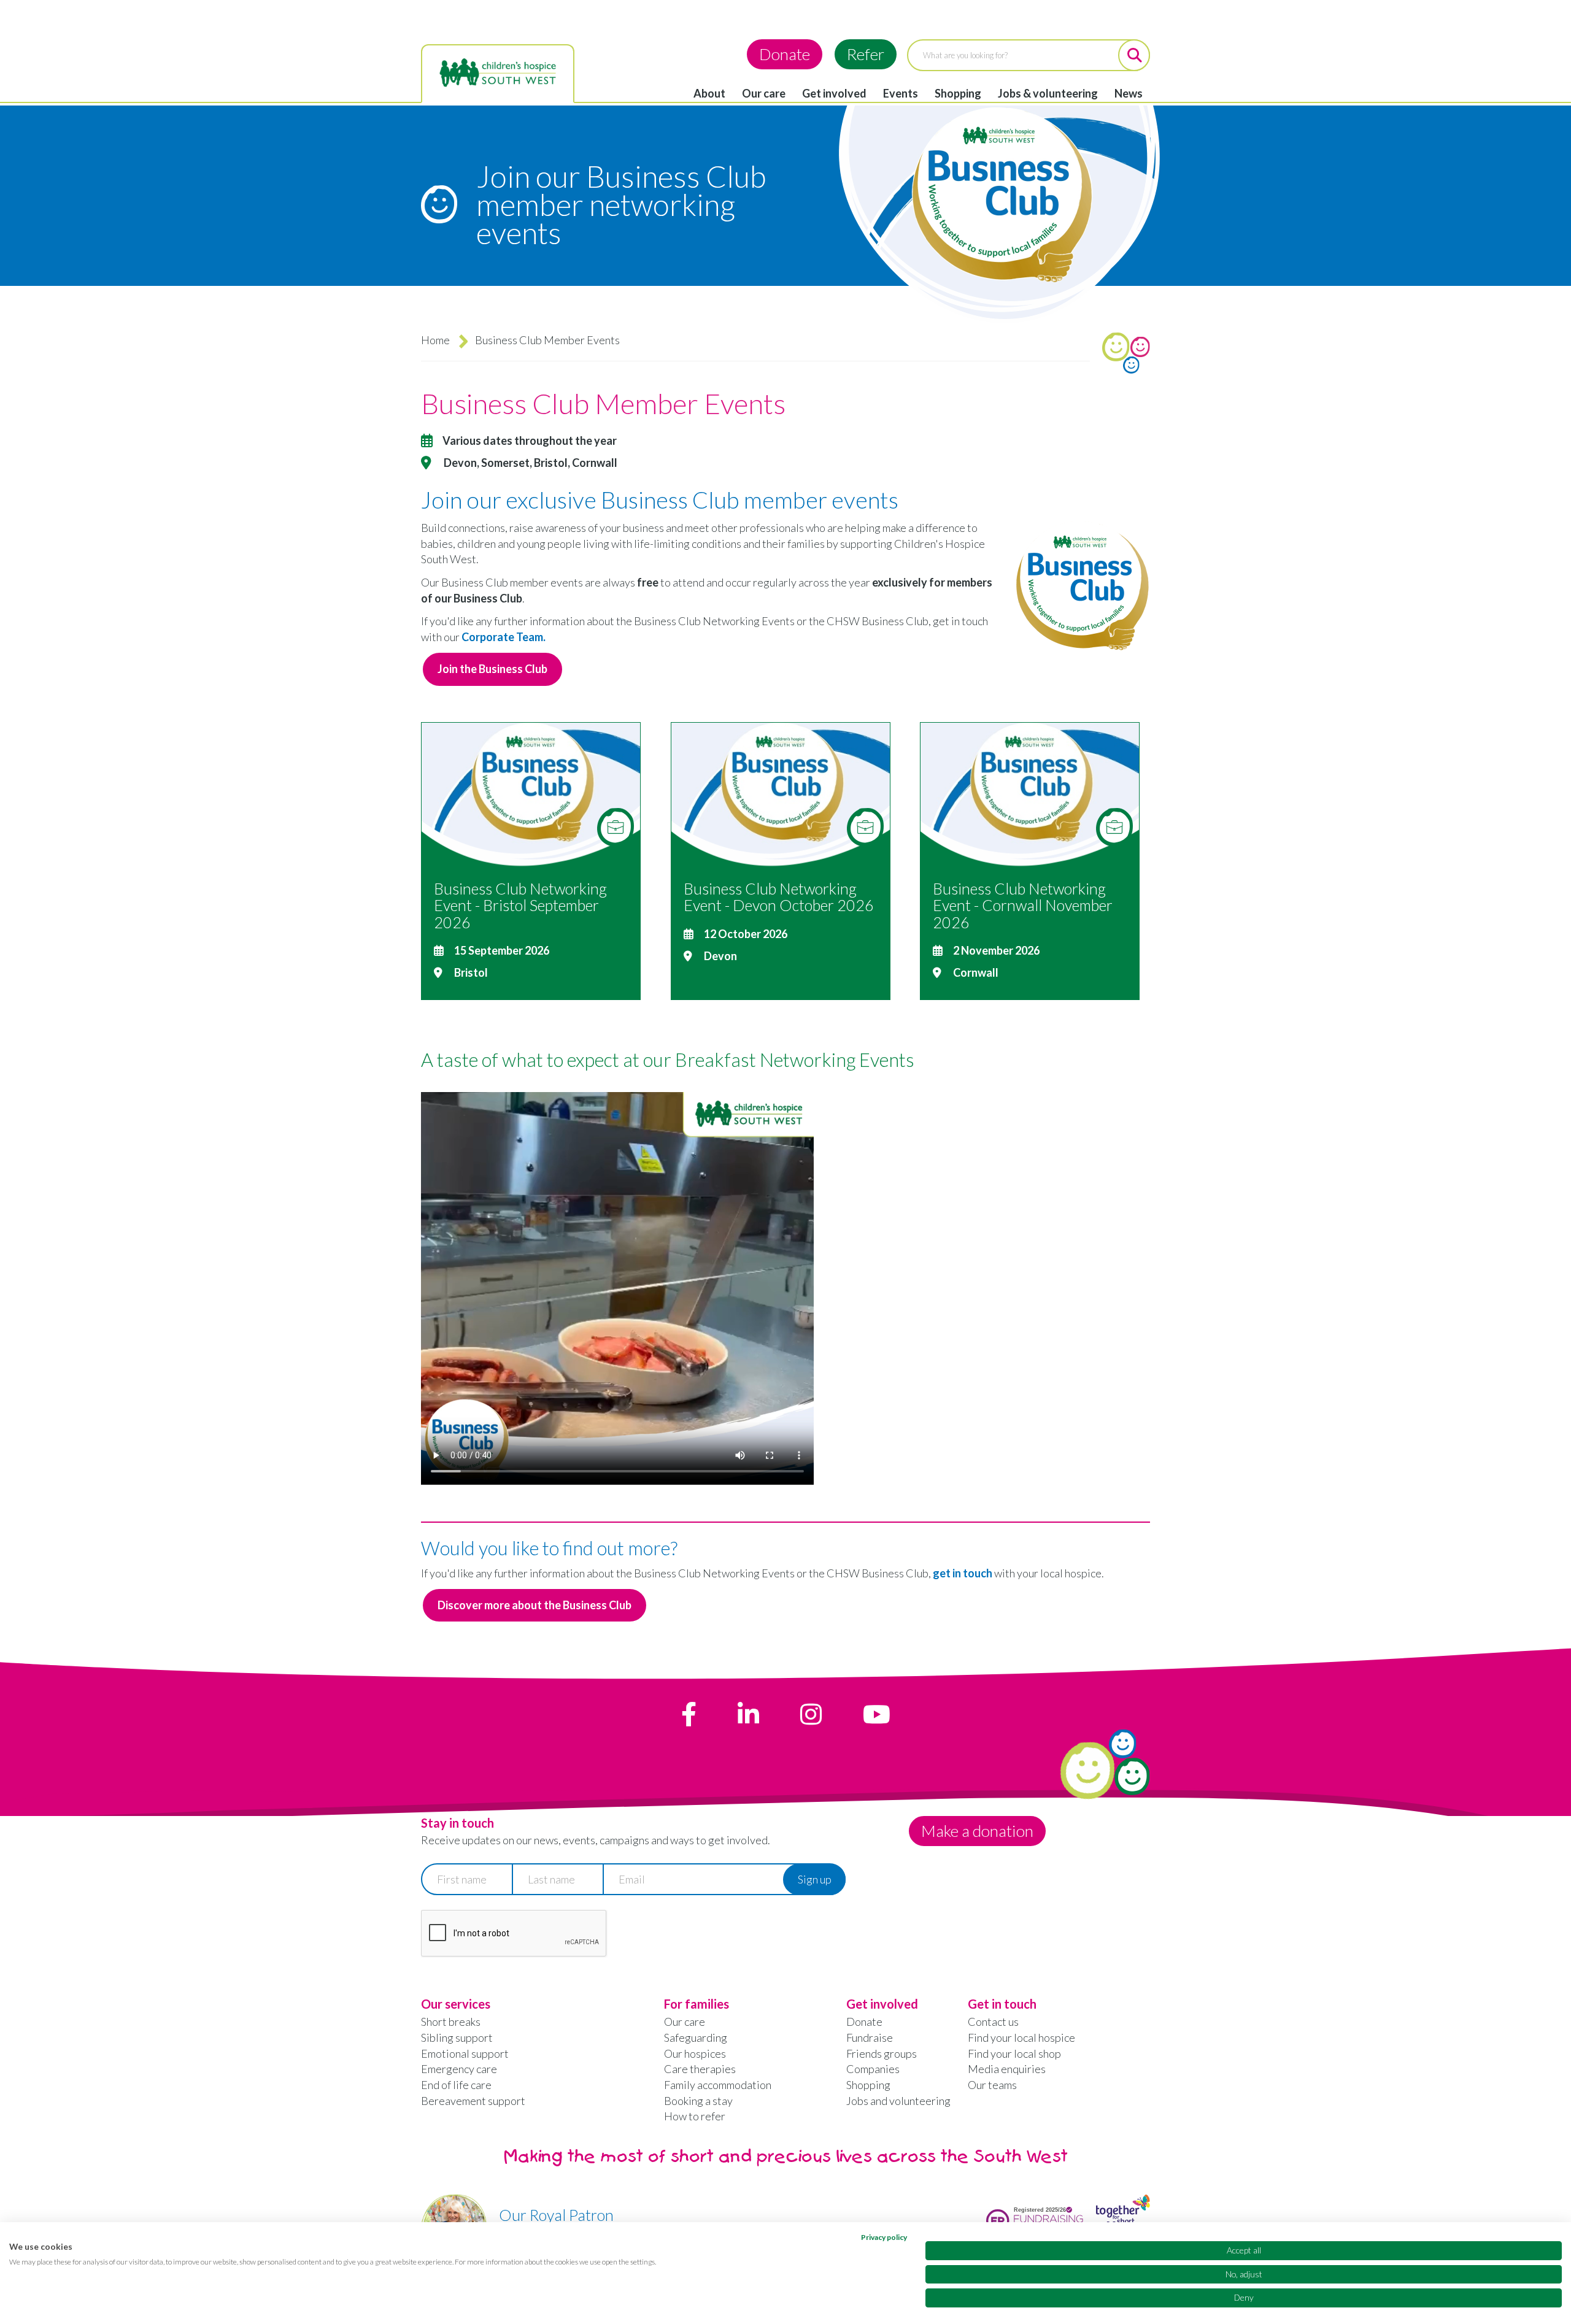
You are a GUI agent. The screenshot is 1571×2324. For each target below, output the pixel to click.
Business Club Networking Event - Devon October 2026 (779, 897)
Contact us (993, 2022)
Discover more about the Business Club (535, 1605)
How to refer (695, 2116)
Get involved (834, 93)
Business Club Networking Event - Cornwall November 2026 (1023, 905)
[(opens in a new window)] (689, 1714)
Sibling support (457, 2037)
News (1129, 93)
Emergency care (459, 2069)
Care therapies (700, 2069)
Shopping (958, 93)
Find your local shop (1014, 2053)
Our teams (992, 2085)
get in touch (963, 1573)
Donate (785, 54)
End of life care (456, 2085)
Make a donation (977, 1831)
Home (435, 340)
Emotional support (465, 2053)
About (709, 93)
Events (901, 93)
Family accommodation (718, 2085)
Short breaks (451, 2022)
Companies (873, 2069)
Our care (764, 93)
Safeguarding (696, 2037)
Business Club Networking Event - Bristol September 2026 (520, 905)
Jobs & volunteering (1048, 93)
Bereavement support (473, 2101)
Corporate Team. (504, 637)
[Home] (498, 73)
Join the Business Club (492, 669)
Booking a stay (698, 2101)
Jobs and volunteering (898, 2101)
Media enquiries (1007, 2069)
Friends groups (882, 2053)
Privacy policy (884, 2237)
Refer (866, 54)
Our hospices (695, 2053)
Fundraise (870, 2037)
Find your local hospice (1021, 2037)
